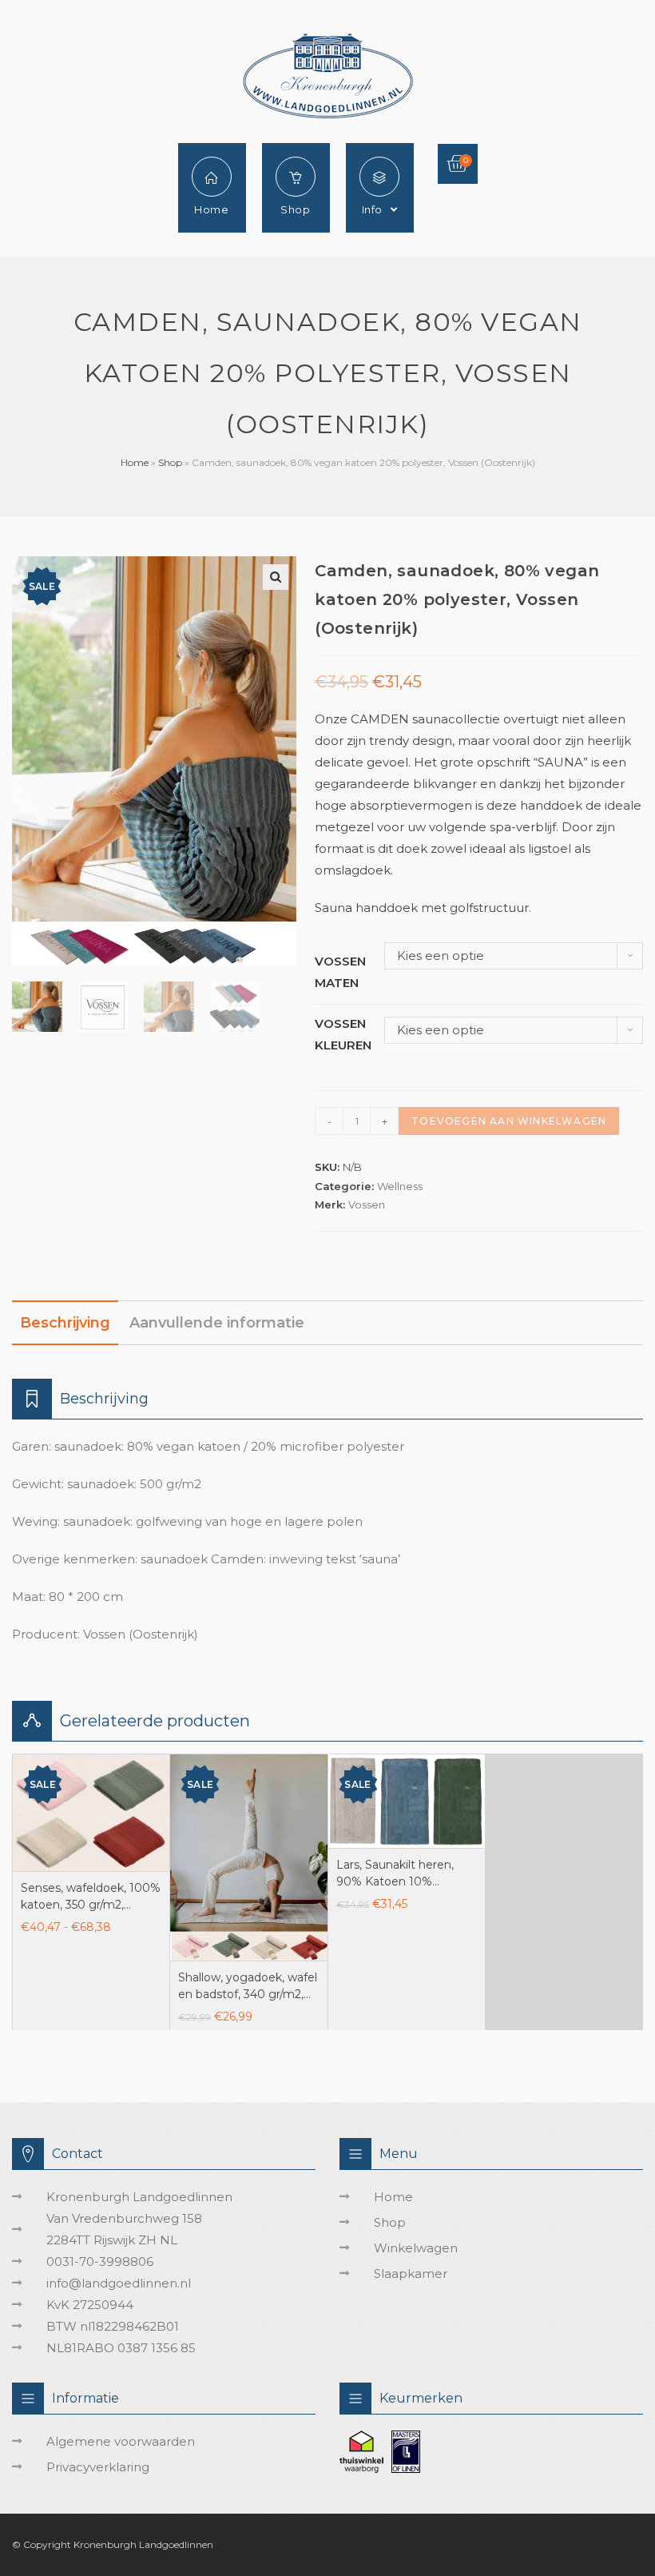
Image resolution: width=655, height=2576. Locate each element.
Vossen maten (340, 972)
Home (135, 462)
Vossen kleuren (343, 1034)
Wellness (400, 1186)
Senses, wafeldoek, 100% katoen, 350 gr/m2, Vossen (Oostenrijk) (91, 1897)
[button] (276, 577)
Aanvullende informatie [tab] (217, 1323)
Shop (170, 462)
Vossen (367, 1204)
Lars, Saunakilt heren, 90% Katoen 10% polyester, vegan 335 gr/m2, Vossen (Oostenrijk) (395, 1874)
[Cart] (458, 164)
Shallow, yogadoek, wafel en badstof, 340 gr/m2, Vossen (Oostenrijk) (248, 1987)
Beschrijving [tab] (65, 1323)
